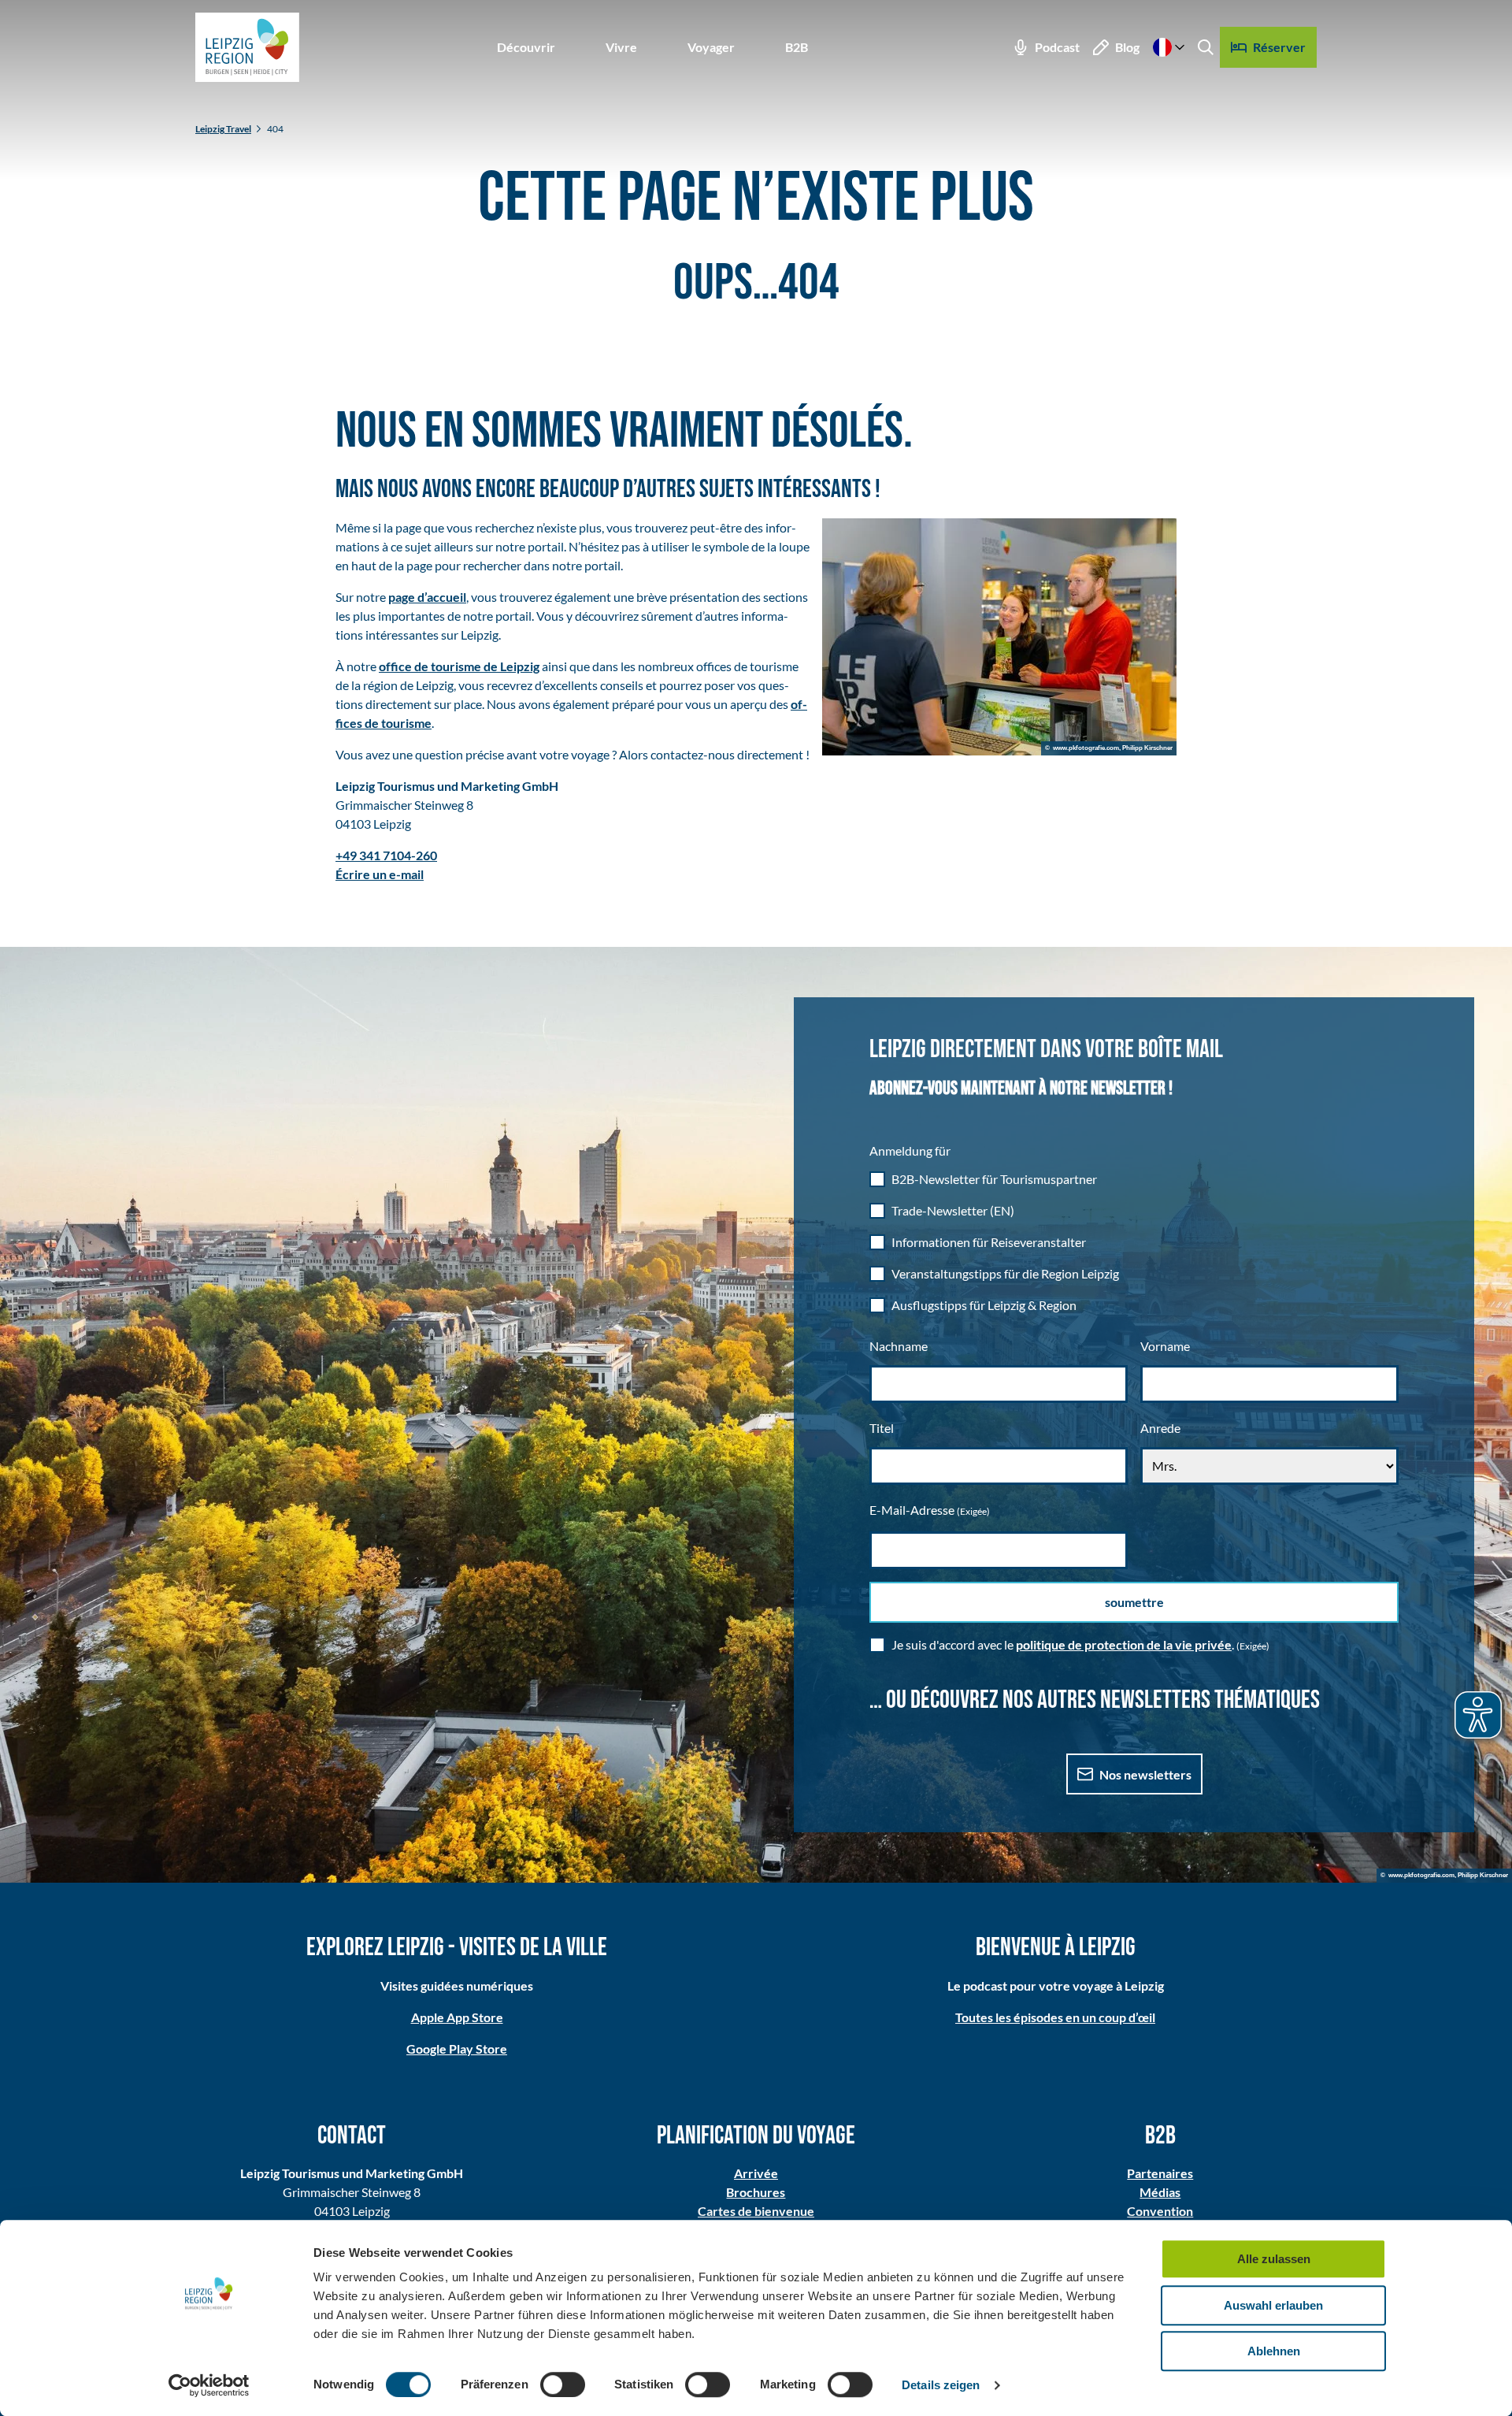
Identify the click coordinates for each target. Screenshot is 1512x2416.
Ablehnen (1274, 2351)
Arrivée (756, 2173)
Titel (882, 1428)
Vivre (621, 47)
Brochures (756, 2192)
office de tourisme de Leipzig (459, 666)
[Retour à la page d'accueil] (247, 47)
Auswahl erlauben (1273, 2305)
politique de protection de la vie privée (1124, 1644)
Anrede (1160, 1428)
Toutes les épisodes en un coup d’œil (1055, 2017)
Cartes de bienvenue (756, 2211)
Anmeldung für (910, 1150)
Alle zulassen (1274, 2259)
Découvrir (526, 47)
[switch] (563, 2384)
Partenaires (1160, 2173)
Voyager (711, 47)
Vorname (1165, 1346)
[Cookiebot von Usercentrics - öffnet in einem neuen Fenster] (209, 2385)
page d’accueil (427, 597)
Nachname (899, 1346)
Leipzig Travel (223, 129)
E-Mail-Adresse (930, 1510)
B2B (797, 47)
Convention (1160, 2211)
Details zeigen (941, 2385)
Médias (1160, 2192)
